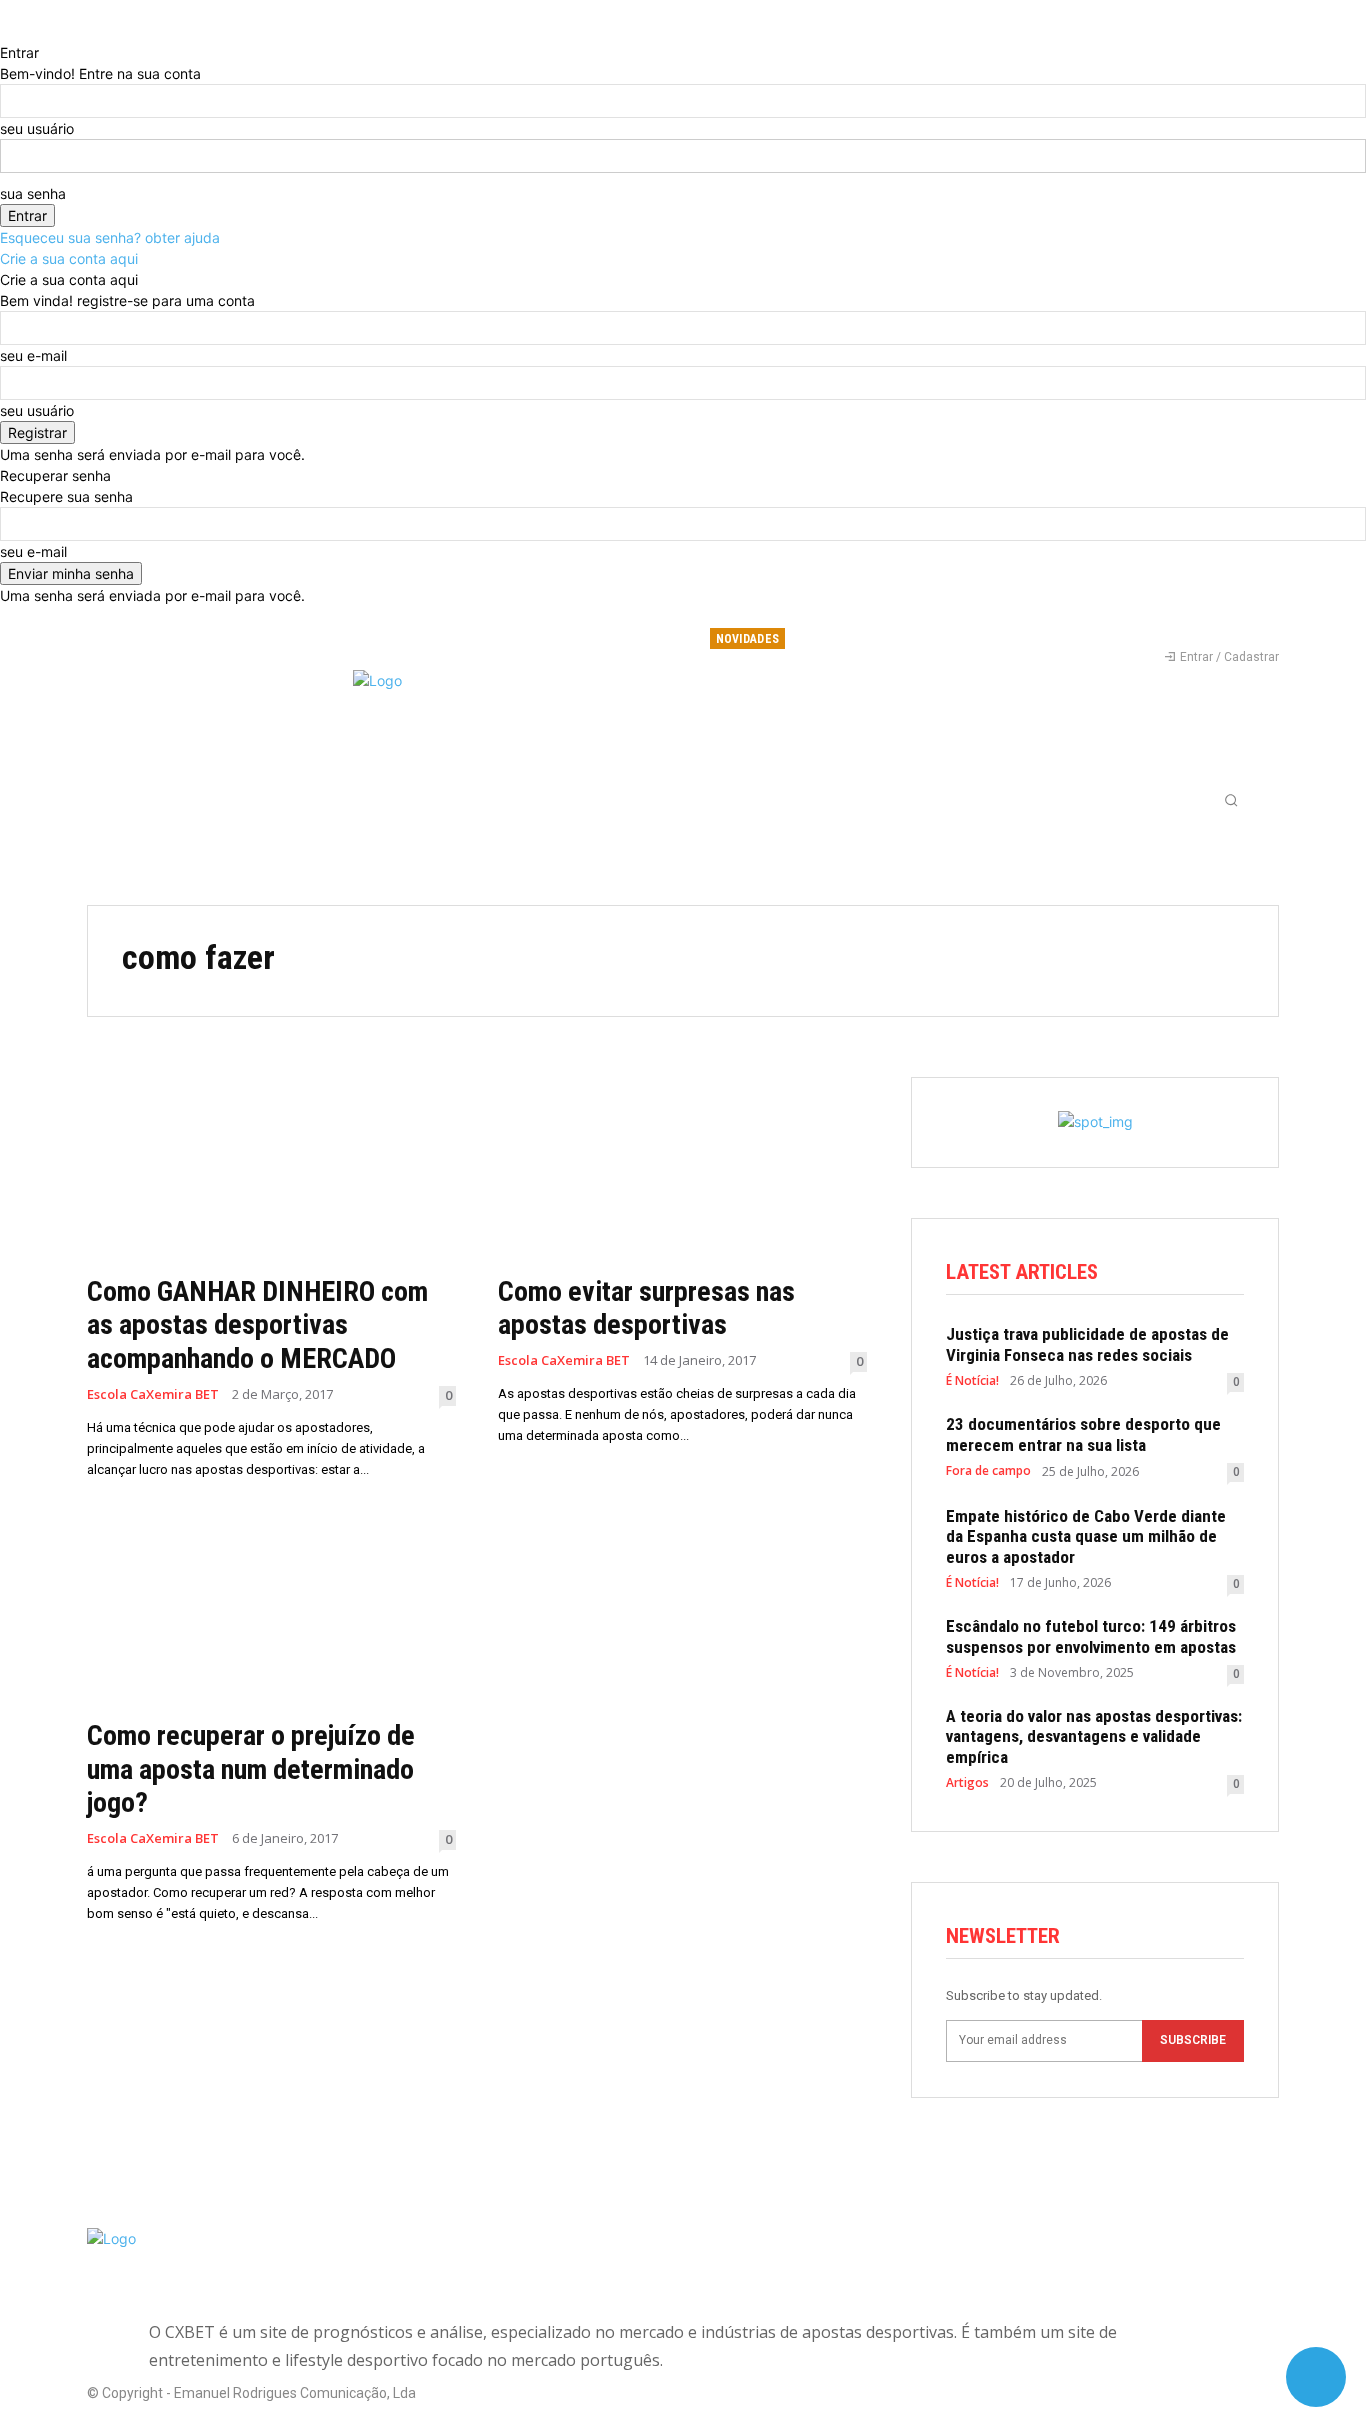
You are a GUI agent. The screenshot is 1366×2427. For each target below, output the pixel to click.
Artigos (967, 1783)
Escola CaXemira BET (153, 1394)
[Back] (5, 31)
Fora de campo (988, 1471)
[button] (1231, 800)
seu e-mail (33, 355)
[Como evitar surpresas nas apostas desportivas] (682, 1169)
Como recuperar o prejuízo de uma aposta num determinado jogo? (251, 1769)
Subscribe (1193, 2040)
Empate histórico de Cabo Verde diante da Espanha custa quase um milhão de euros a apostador (1086, 1536)
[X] (1225, 629)
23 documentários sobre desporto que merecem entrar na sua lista (1083, 1434)
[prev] (998, 638)
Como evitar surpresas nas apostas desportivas (646, 1308)
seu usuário (37, 128)
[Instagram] (1192, 629)
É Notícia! (972, 1381)
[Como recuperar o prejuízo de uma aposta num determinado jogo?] (271, 1614)
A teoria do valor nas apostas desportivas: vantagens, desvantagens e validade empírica (1094, 1736)
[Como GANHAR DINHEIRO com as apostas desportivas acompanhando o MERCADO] (271, 1169)
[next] (1010, 638)
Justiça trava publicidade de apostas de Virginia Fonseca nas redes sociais (1087, 1344)
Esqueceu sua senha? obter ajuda (110, 237)
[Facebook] (1159, 629)
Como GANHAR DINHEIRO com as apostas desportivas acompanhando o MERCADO (257, 1325)
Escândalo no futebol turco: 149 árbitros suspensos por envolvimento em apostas (1091, 1636)
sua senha (33, 193)
